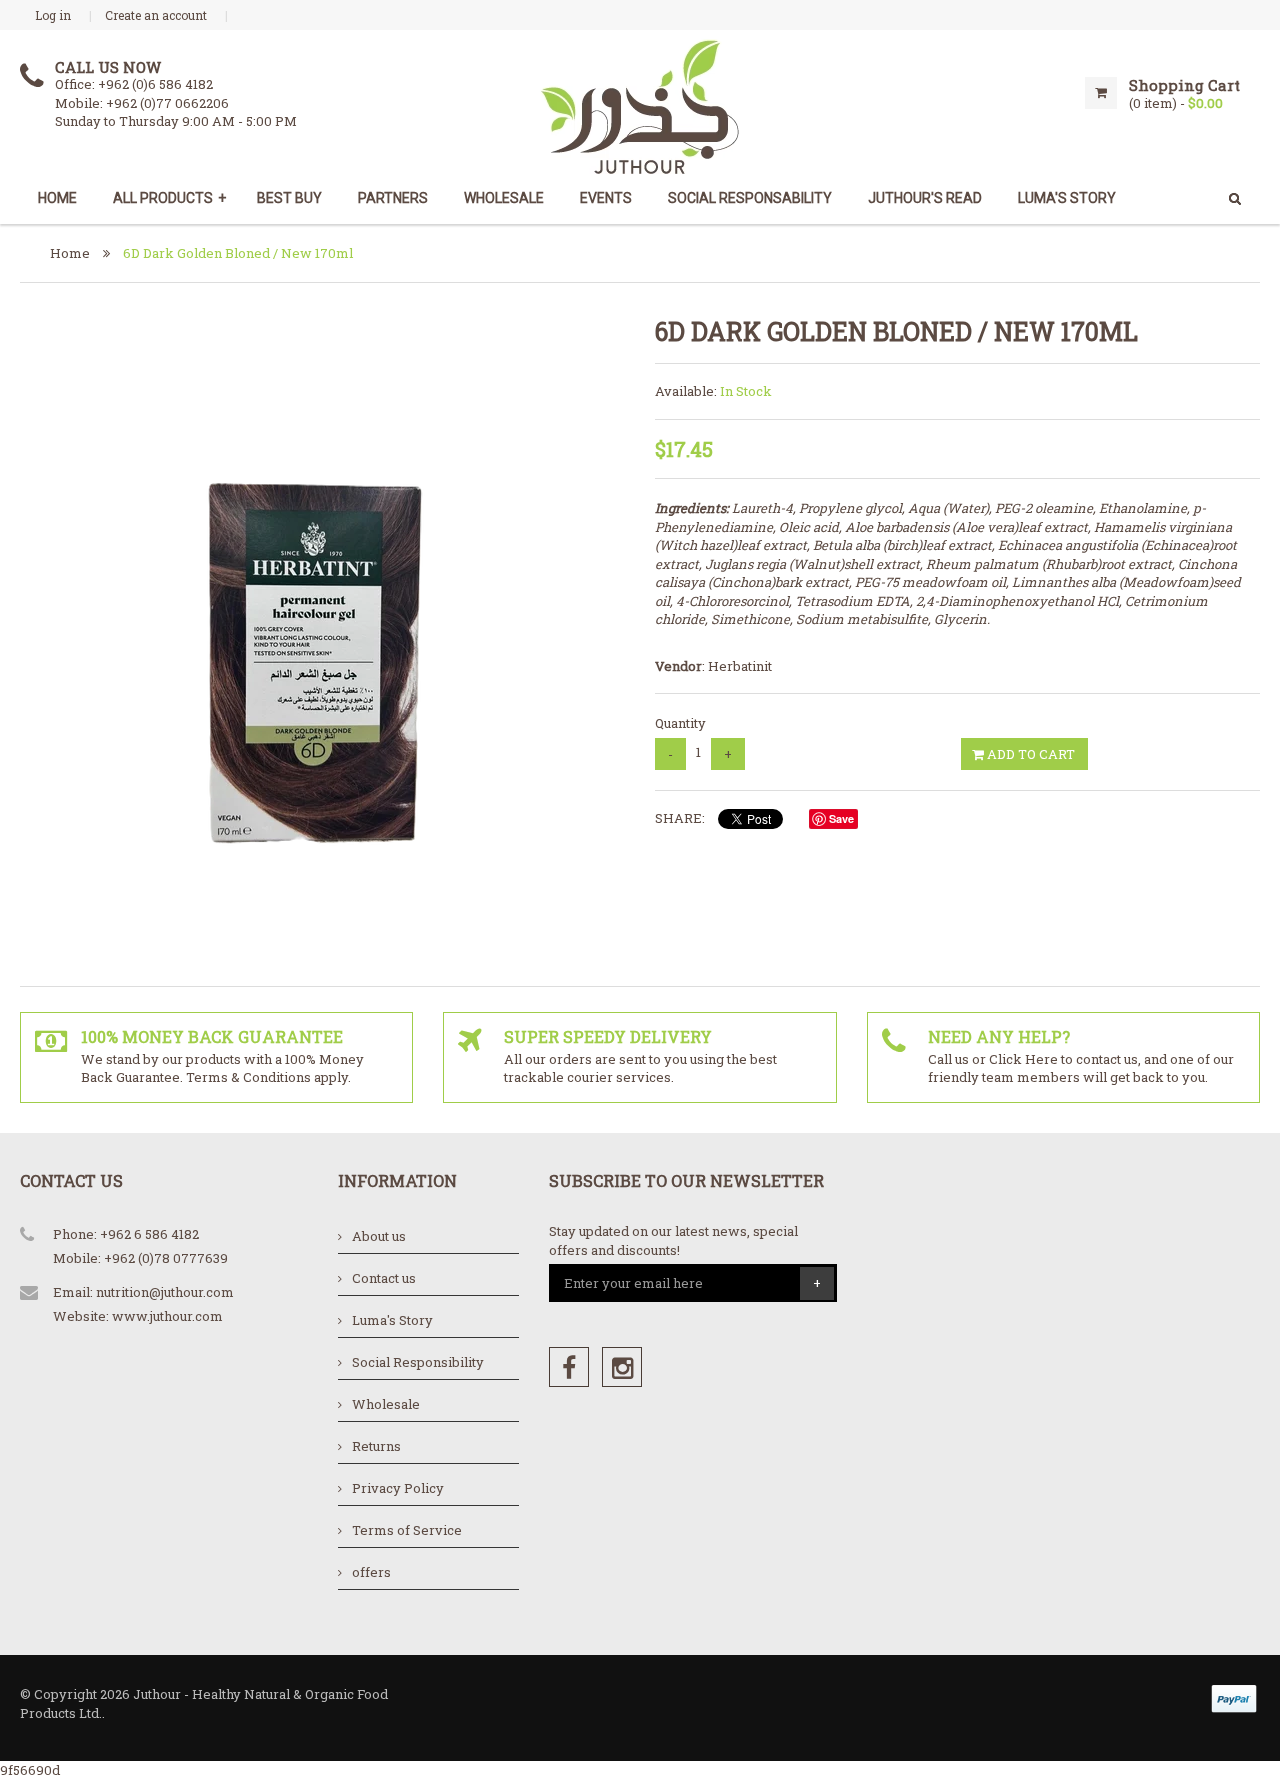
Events (606, 198)
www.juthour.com (167, 1316)
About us (379, 1236)
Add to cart (1029, 754)
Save (841, 818)
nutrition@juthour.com (165, 1292)
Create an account (156, 15)
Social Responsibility (418, 1362)
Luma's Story (392, 1320)
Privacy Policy (398, 1488)
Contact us (384, 1278)
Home (57, 198)
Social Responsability (750, 198)
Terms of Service (407, 1530)
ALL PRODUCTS (169, 198)
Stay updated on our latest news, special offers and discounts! (673, 1240)
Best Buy (289, 198)
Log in (53, 15)
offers (371, 1572)
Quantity (680, 723)
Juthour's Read (925, 198)
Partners (393, 198)
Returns (376, 1446)
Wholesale (504, 198)
